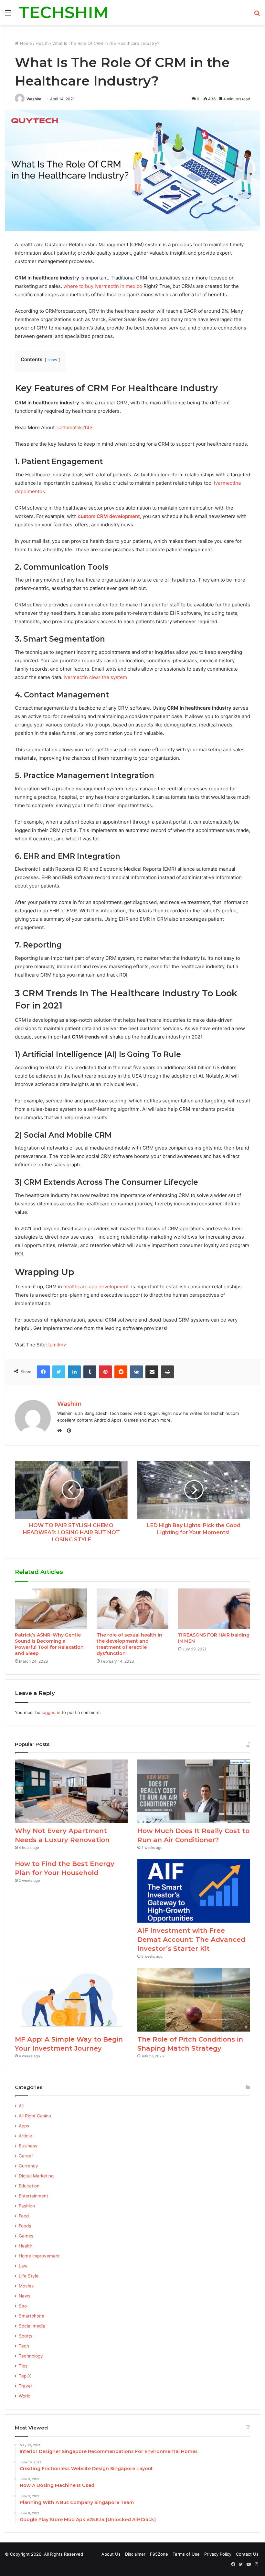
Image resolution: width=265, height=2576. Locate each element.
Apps (24, 2126)
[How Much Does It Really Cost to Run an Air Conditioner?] (194, 1791)
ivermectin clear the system (95, 677)
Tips (23, 2366)
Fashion (27, 2206)
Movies (26, 2286)
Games (26, 2236)
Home (25, 43)
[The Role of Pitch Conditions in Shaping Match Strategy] (194, 2000)
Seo (23, 2306)
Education (29, 2186)
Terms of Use (186, 2554)
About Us (111, 2554)
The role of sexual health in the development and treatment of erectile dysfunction (129, 1644)
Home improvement (39, 2256)
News (25, 2296)
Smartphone (32, 2316)
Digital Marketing (36, 2176)
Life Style (29, 2276)
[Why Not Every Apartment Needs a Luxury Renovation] (71, 1791)
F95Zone (159, 2554)
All (21, 2106)
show (52, 360)
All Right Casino (35, 2116)
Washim (34, 99)
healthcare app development (96, 1287)
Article (25, 2136)
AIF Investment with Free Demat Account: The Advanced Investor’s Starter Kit (191, 1940)
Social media (32, 2326)
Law (23, 2266)
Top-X (25, 2376)
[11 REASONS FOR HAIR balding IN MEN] (214, 1609)
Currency (28, 2166)
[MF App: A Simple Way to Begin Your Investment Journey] (71, 2000)
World (25, 2396)
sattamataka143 (75, 427)
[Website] (61, 1431)
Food (24, 2216)
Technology (31, 2356)
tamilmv (57, 1345)
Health (42, 43)
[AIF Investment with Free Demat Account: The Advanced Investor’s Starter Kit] (194, 1891)
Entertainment (33, 2196)
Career (26, 2156)
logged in (51, 1712)
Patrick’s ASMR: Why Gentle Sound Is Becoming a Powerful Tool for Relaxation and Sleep (49, 1644)
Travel (25, 2386)
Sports (26, 2336)
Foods (25, 2226)
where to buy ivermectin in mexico (103, 286)
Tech (24, 2346)
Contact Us (247, 2554)
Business (28, 2146)
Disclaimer (135, 2554)
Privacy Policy (218, 2554)
